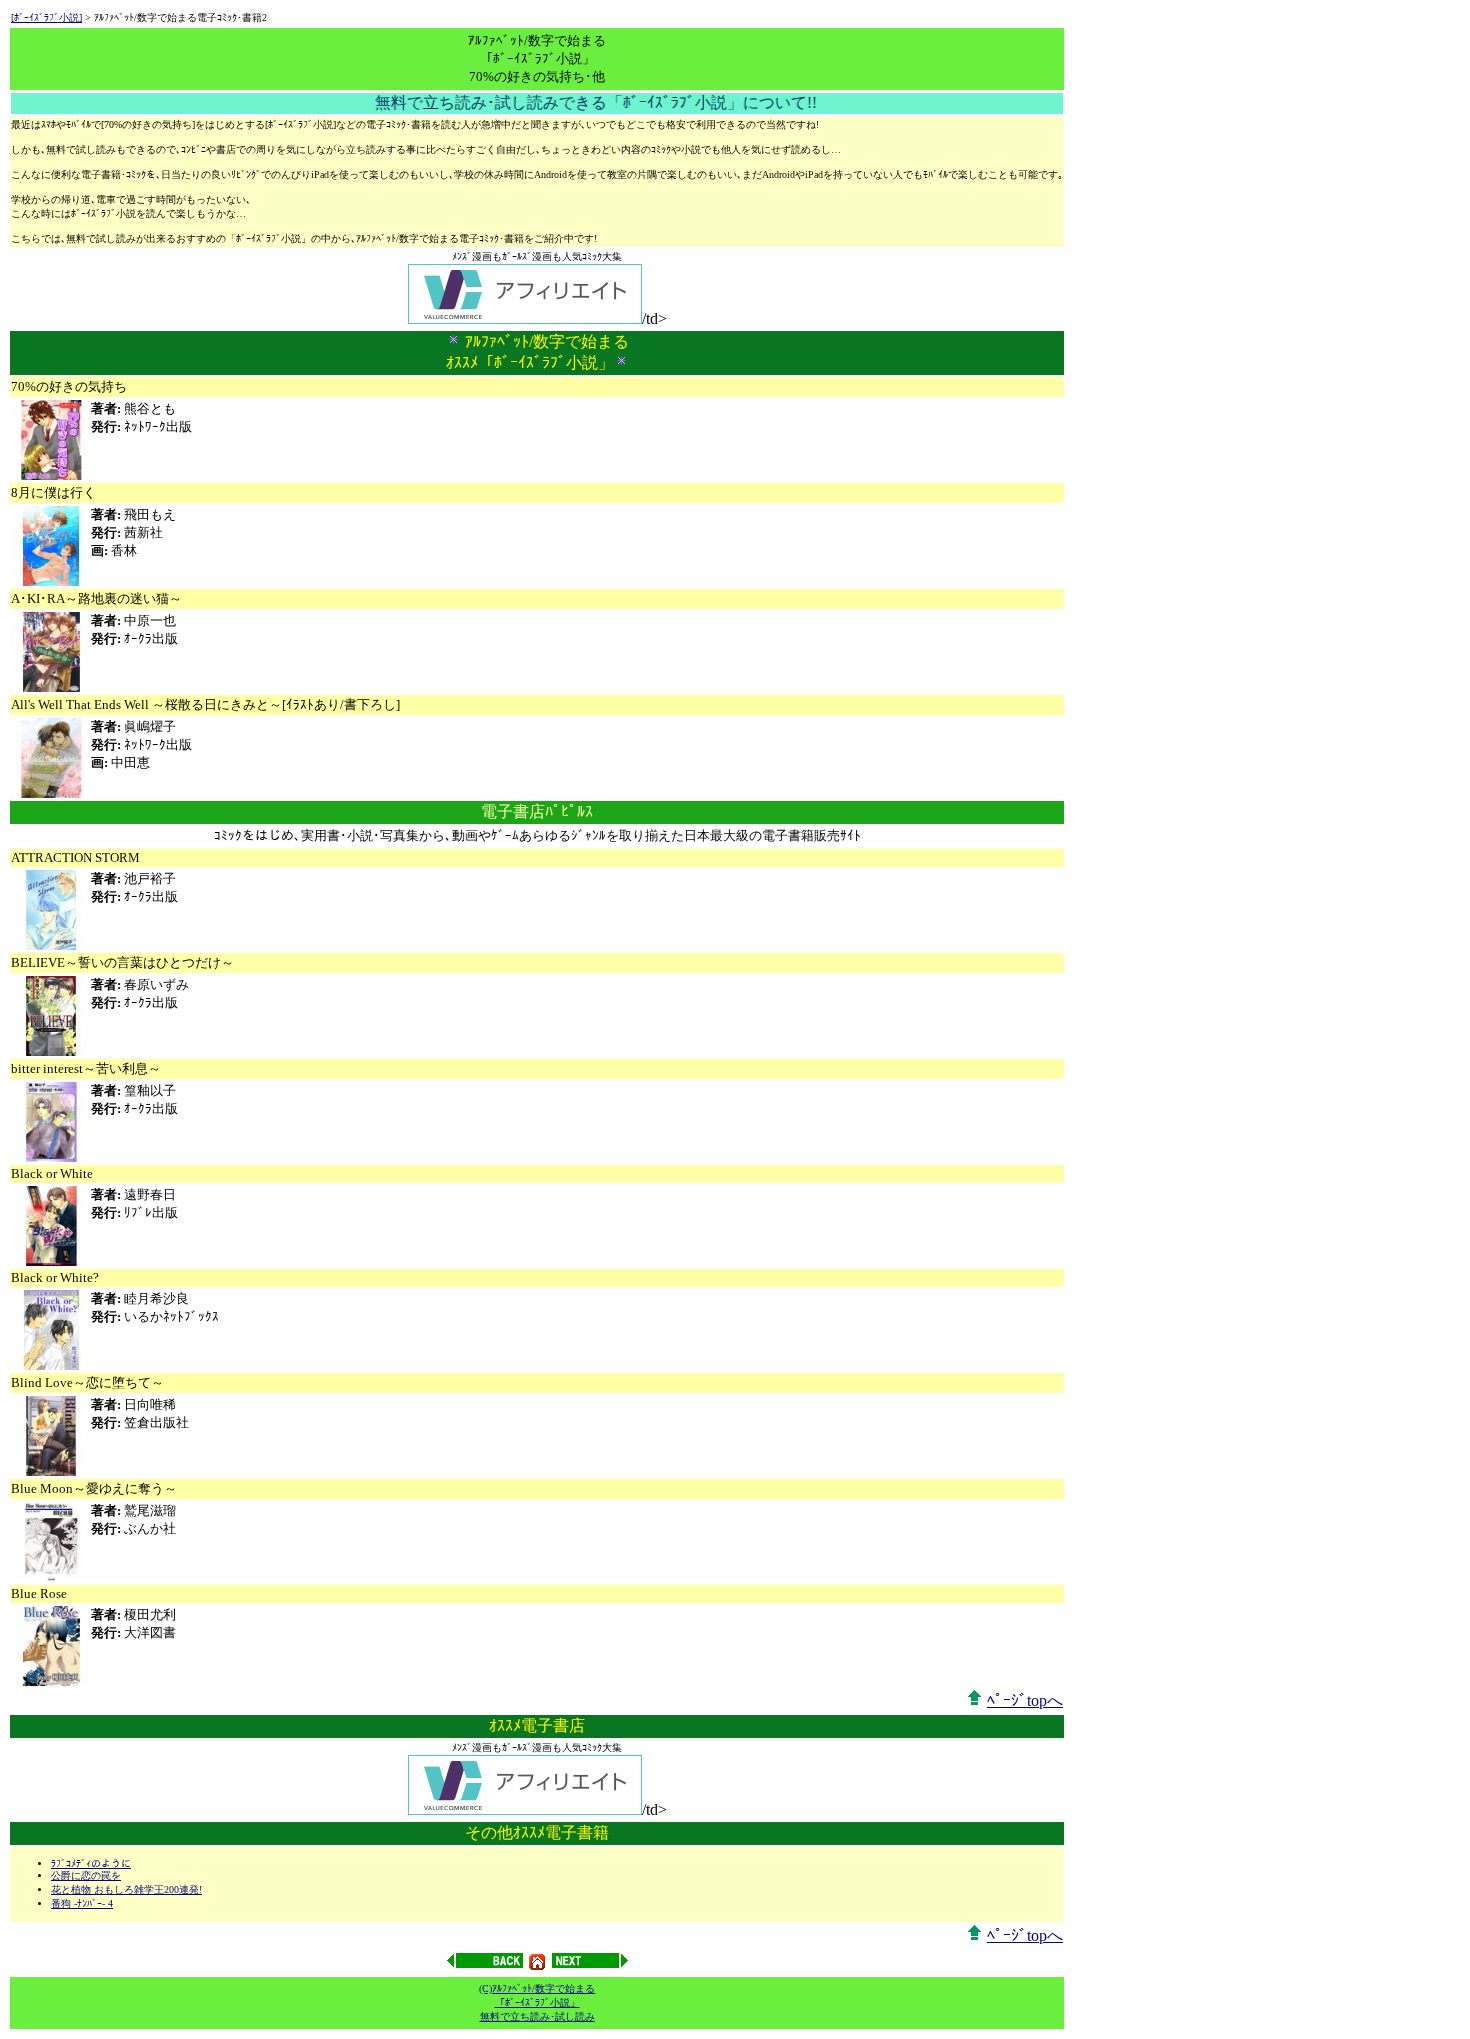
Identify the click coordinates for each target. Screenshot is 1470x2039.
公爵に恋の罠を (86, 1875)
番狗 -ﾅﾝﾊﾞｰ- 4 (82, 1903)
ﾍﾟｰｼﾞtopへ (1025, 1700)
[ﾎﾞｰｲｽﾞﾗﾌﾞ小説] (46, 17)
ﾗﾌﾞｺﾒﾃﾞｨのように (91, 1863)
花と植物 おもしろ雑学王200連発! (126, 1889)
